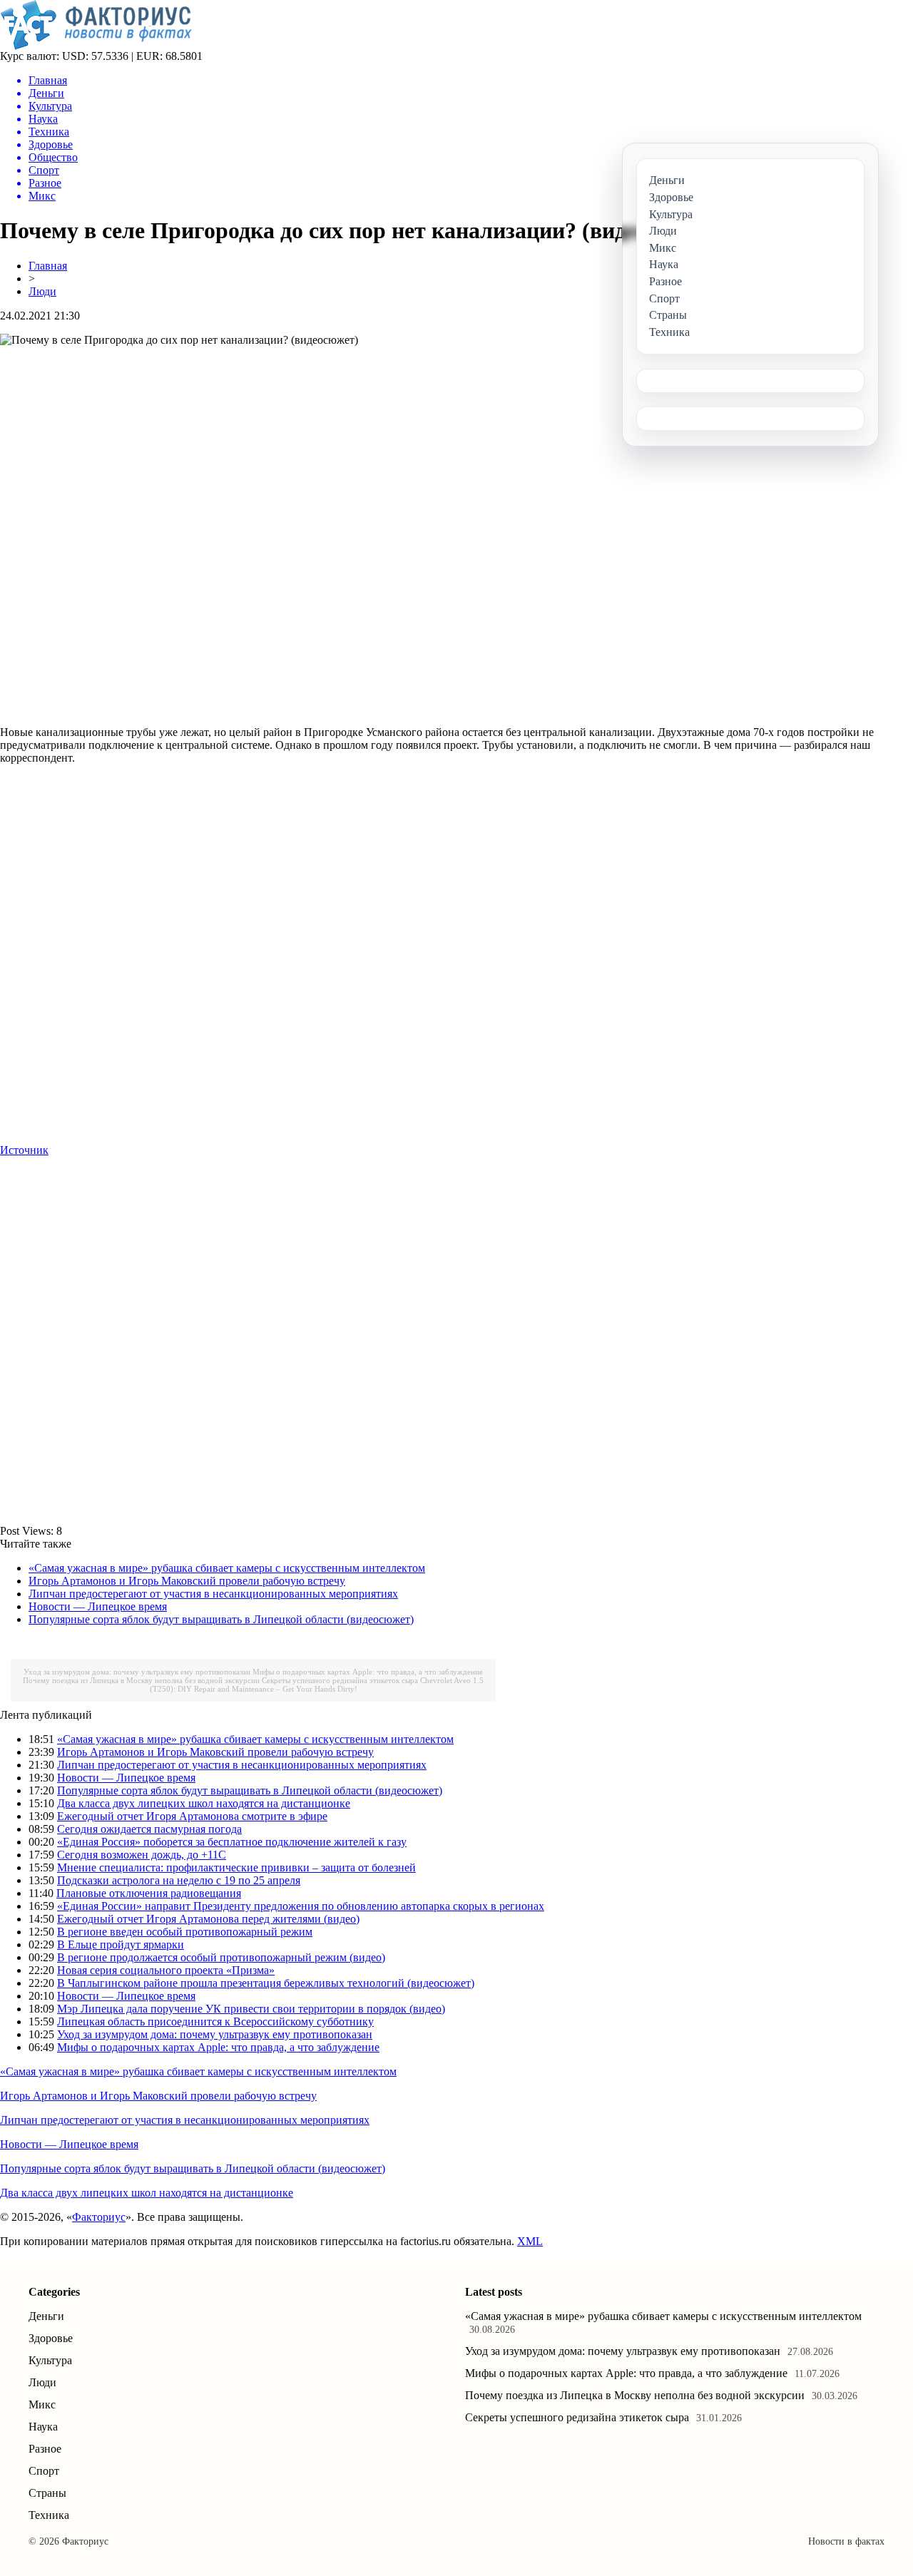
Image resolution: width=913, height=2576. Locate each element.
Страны (47, 2493)
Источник (24, 1150)
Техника (49, 2515)
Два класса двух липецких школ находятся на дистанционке (204, 1803)
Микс (42, 2404)
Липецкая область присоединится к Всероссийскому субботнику (215, 2022)
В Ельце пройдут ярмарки (121, 1944)
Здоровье (51, 2338)
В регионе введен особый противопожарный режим (185, 1932)
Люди (42, 291)
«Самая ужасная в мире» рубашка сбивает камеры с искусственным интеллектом (227, 1568)
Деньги (46, 2316)
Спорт (44, 2471)
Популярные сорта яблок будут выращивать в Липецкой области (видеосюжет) (221, 1619)
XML (530, 2241)
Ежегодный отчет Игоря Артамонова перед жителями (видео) (208, 1919)
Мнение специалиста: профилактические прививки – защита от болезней (236, 1867)
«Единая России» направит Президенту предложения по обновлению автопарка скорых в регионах (301, 1906)
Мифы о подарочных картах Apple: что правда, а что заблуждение (368, 1672)
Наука (43, 2427)
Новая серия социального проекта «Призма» (166, 1970)
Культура (50, 2360)
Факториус (99, 2217)
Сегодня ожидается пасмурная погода (149, 1829)
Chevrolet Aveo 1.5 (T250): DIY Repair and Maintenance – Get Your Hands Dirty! (317, 1685)
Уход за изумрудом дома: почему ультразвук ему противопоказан (137, 1672)
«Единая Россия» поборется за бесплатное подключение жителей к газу (232, 1842)
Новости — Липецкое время (98, 1606)
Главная (48, 266)
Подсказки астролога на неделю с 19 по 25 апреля (179, 1880)
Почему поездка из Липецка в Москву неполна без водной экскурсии (141, 1680)
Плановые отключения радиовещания (149, 1893)
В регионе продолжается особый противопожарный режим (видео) (221, 1957)
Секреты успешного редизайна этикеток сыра (340, 1680)
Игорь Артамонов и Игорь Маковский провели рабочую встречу (187, 1581)
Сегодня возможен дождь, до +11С (142, 1855)
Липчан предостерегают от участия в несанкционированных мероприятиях (213, 1594)
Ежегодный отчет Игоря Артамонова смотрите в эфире (192, 1816)
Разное (45, 2449)
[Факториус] (98, 46)
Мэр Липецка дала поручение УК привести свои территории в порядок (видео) (251, 2009)
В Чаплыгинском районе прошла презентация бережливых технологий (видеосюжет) (266, 1983)
